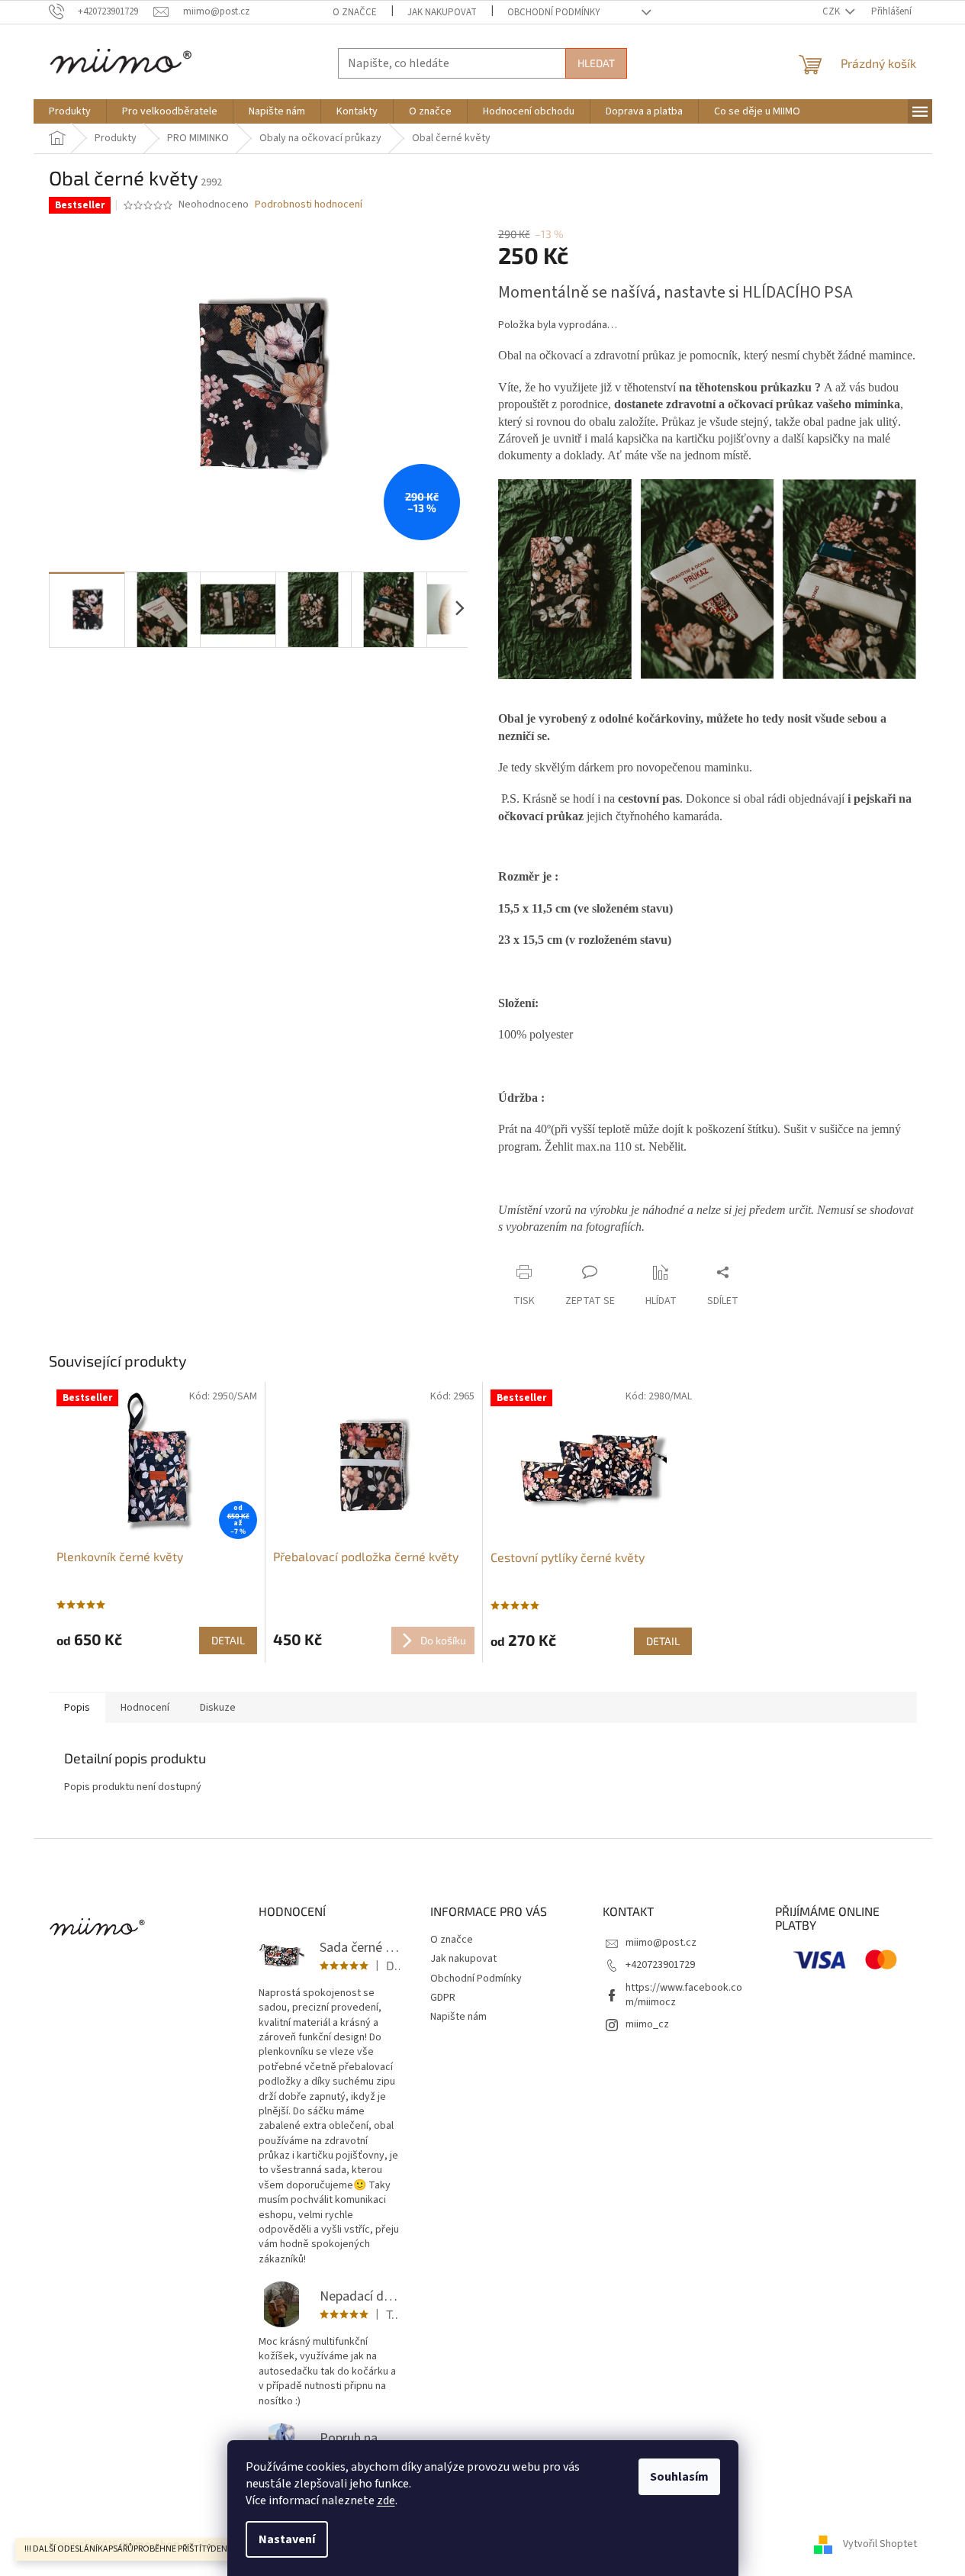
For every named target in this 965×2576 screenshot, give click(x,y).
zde (386, 2500)
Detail (228, 1640)
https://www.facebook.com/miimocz (684, 1995)
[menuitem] (70, 111)
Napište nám (458, 2017)
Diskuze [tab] (218, 1708)
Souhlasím (679, 2477)
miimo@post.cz (661, 1943)
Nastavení (287, 2539)
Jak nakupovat (442, 12)
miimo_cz (647, 2024)
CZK (832, 11)
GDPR (443, 1998)
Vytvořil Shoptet (880, 2545)
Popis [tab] (77, 1708)
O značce (355, 12)
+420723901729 (660, 1965)
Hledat (596, 63)
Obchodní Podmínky (554, 12)
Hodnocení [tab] (145, 1708)
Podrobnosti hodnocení (309, 205)
